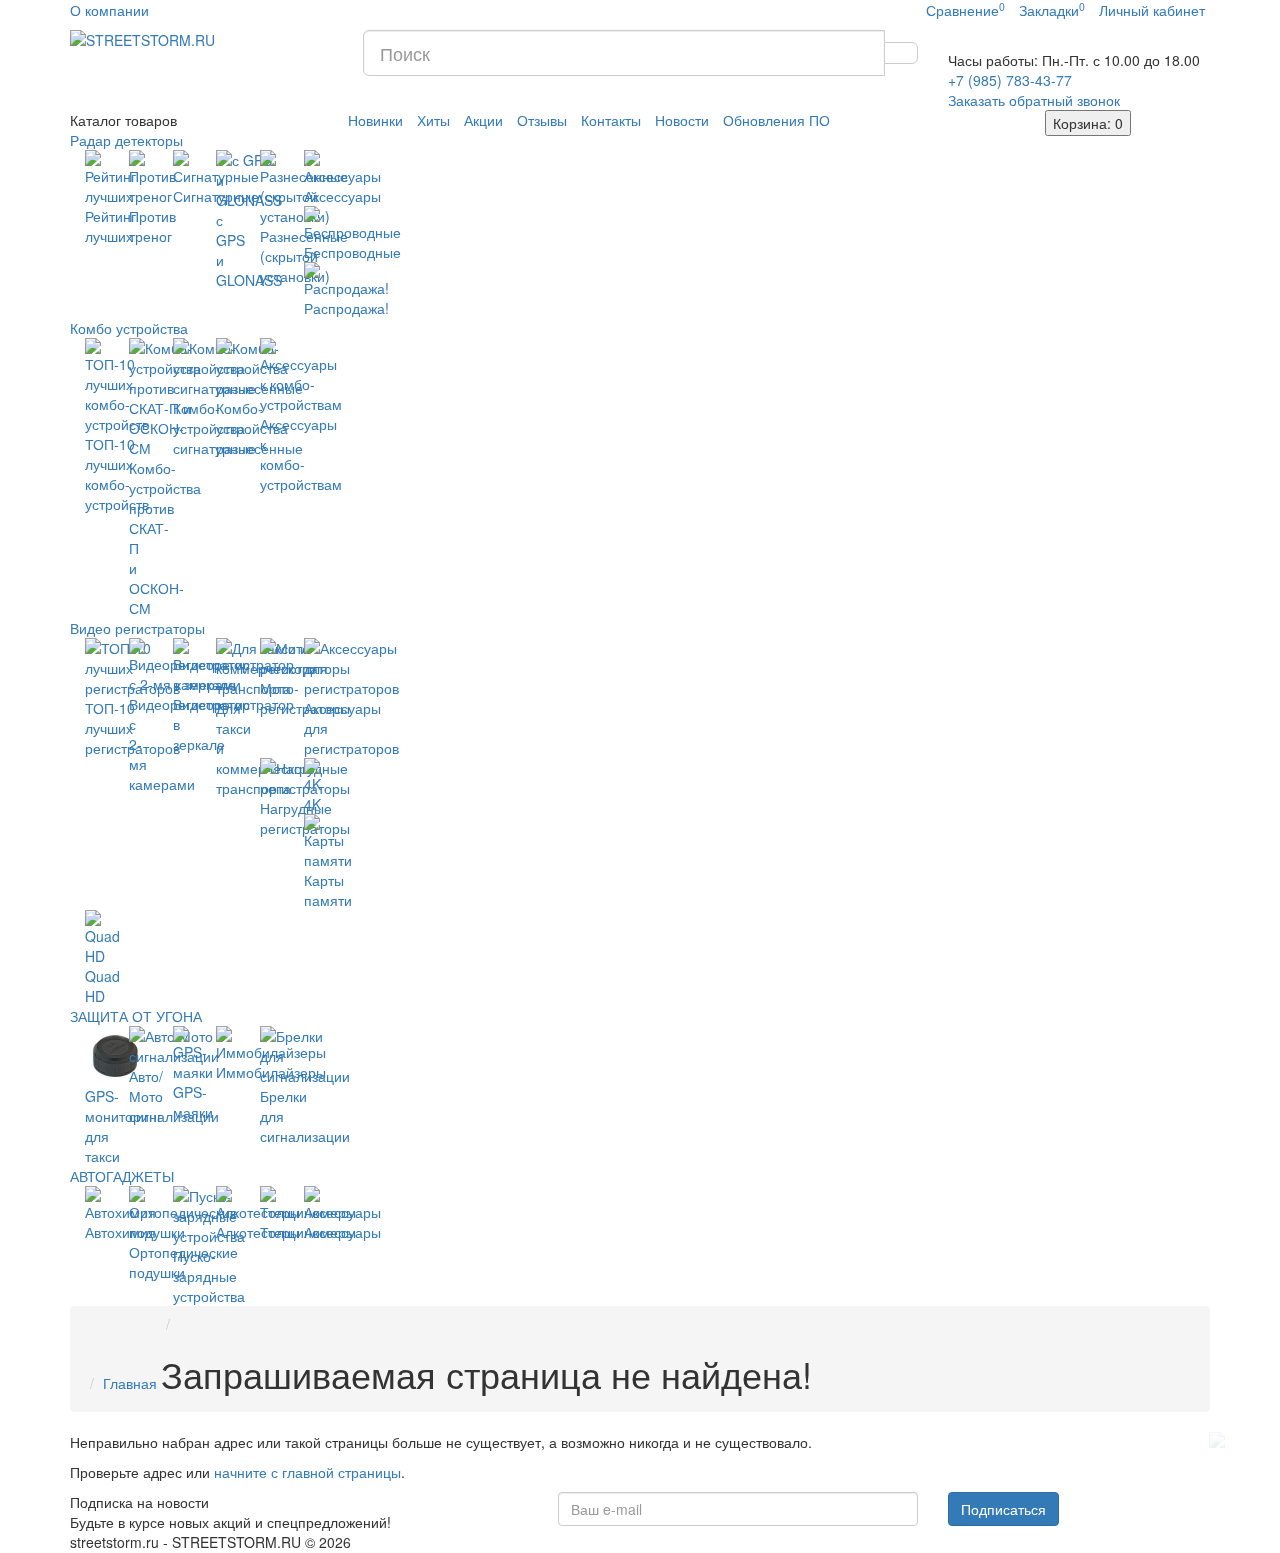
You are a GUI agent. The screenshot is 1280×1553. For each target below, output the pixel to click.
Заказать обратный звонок (1034, 100)
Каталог (123, 120)
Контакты (611, 120)
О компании (109, 10)
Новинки (375, 120)
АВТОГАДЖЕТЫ (122, 1176)
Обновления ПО (776, 120)
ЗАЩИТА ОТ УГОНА (136, 1016)
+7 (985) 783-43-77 (1010, 80)
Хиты (433, 120)
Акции (483, 120)
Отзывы (542, 120)
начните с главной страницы (307, 1472)
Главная (130, 1383)
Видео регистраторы (137, 628)
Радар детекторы (126, 140)
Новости (682, 120)
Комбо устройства (129, 328)
